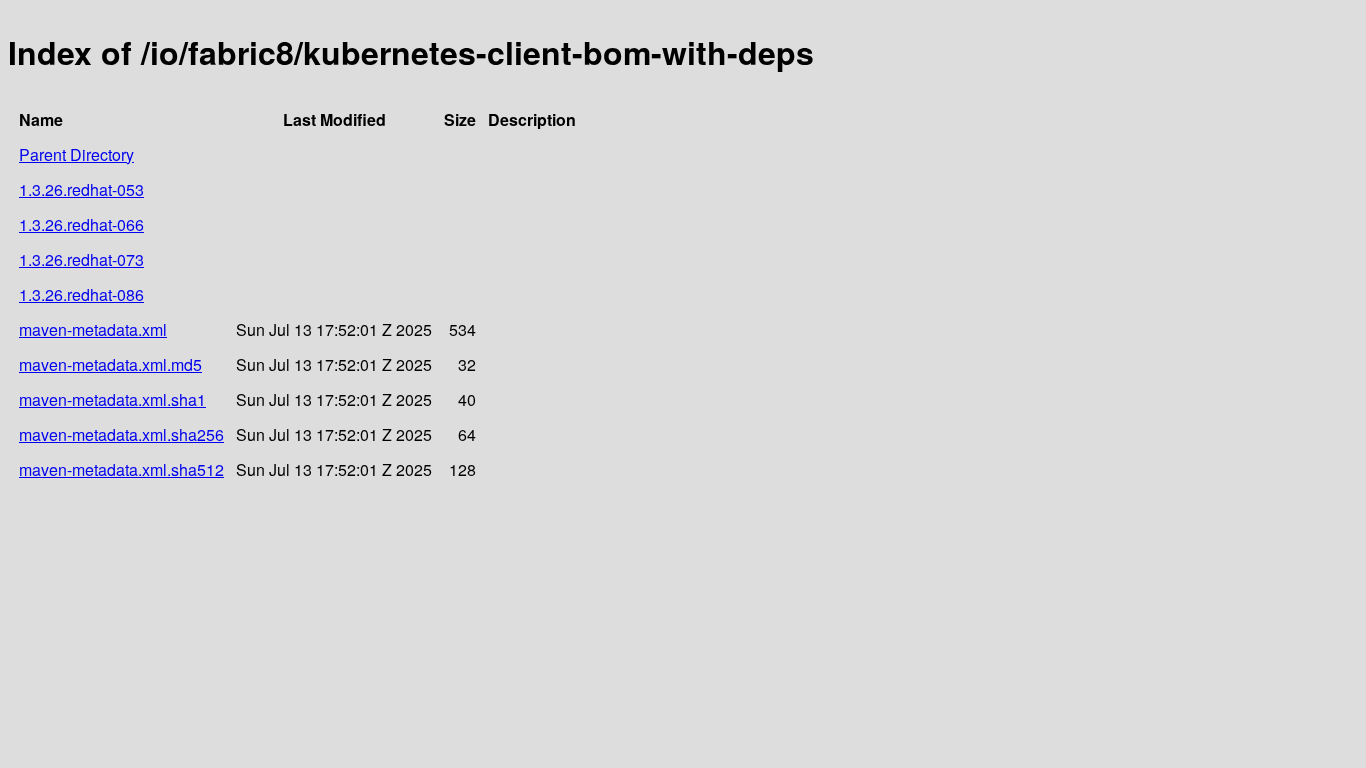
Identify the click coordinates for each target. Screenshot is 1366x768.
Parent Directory (76, 154)
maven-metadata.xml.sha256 (121, 434)
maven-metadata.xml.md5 (110, 364)
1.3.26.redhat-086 (81, 294)
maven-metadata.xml (93, 329)
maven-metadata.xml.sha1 (112, 399)
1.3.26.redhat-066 (81, 224)
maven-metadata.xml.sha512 (121, 469)
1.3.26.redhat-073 (81, 259)
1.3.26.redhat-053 (81, 189)
